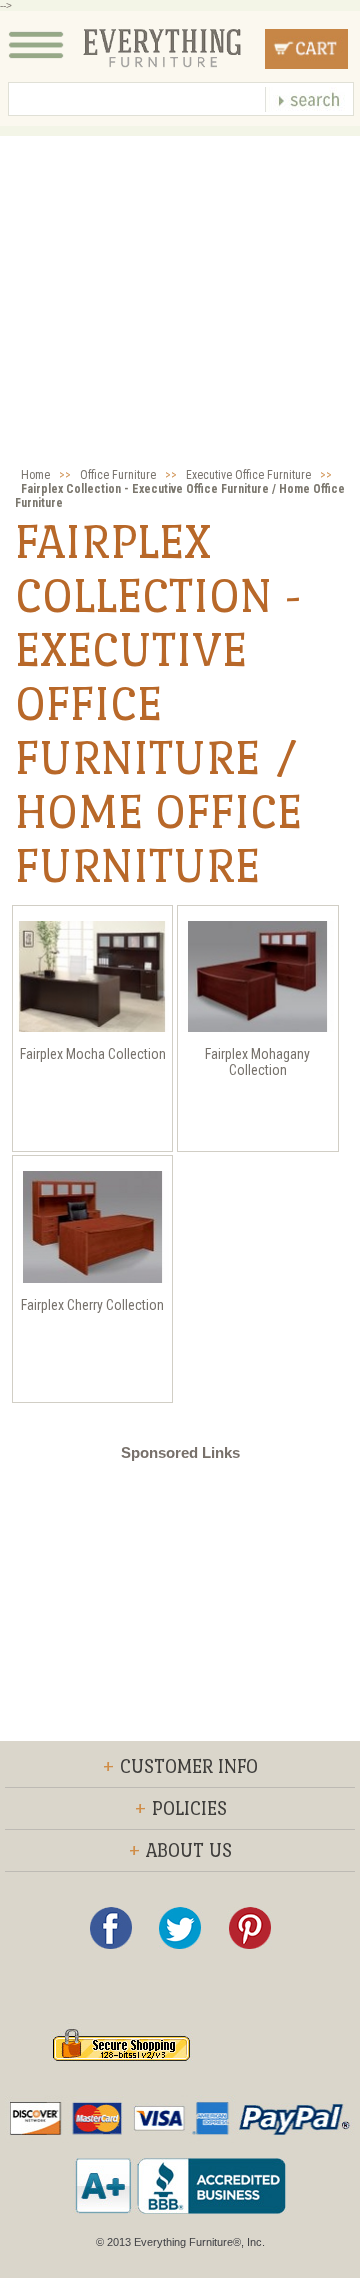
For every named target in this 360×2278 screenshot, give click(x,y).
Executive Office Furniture (248, 475)
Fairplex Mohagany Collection (257, 1062)
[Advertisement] (180, 316)
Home (35, 475)
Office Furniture (118, 475)
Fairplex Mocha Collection (93, 1054)
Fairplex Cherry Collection (92, 1305)
